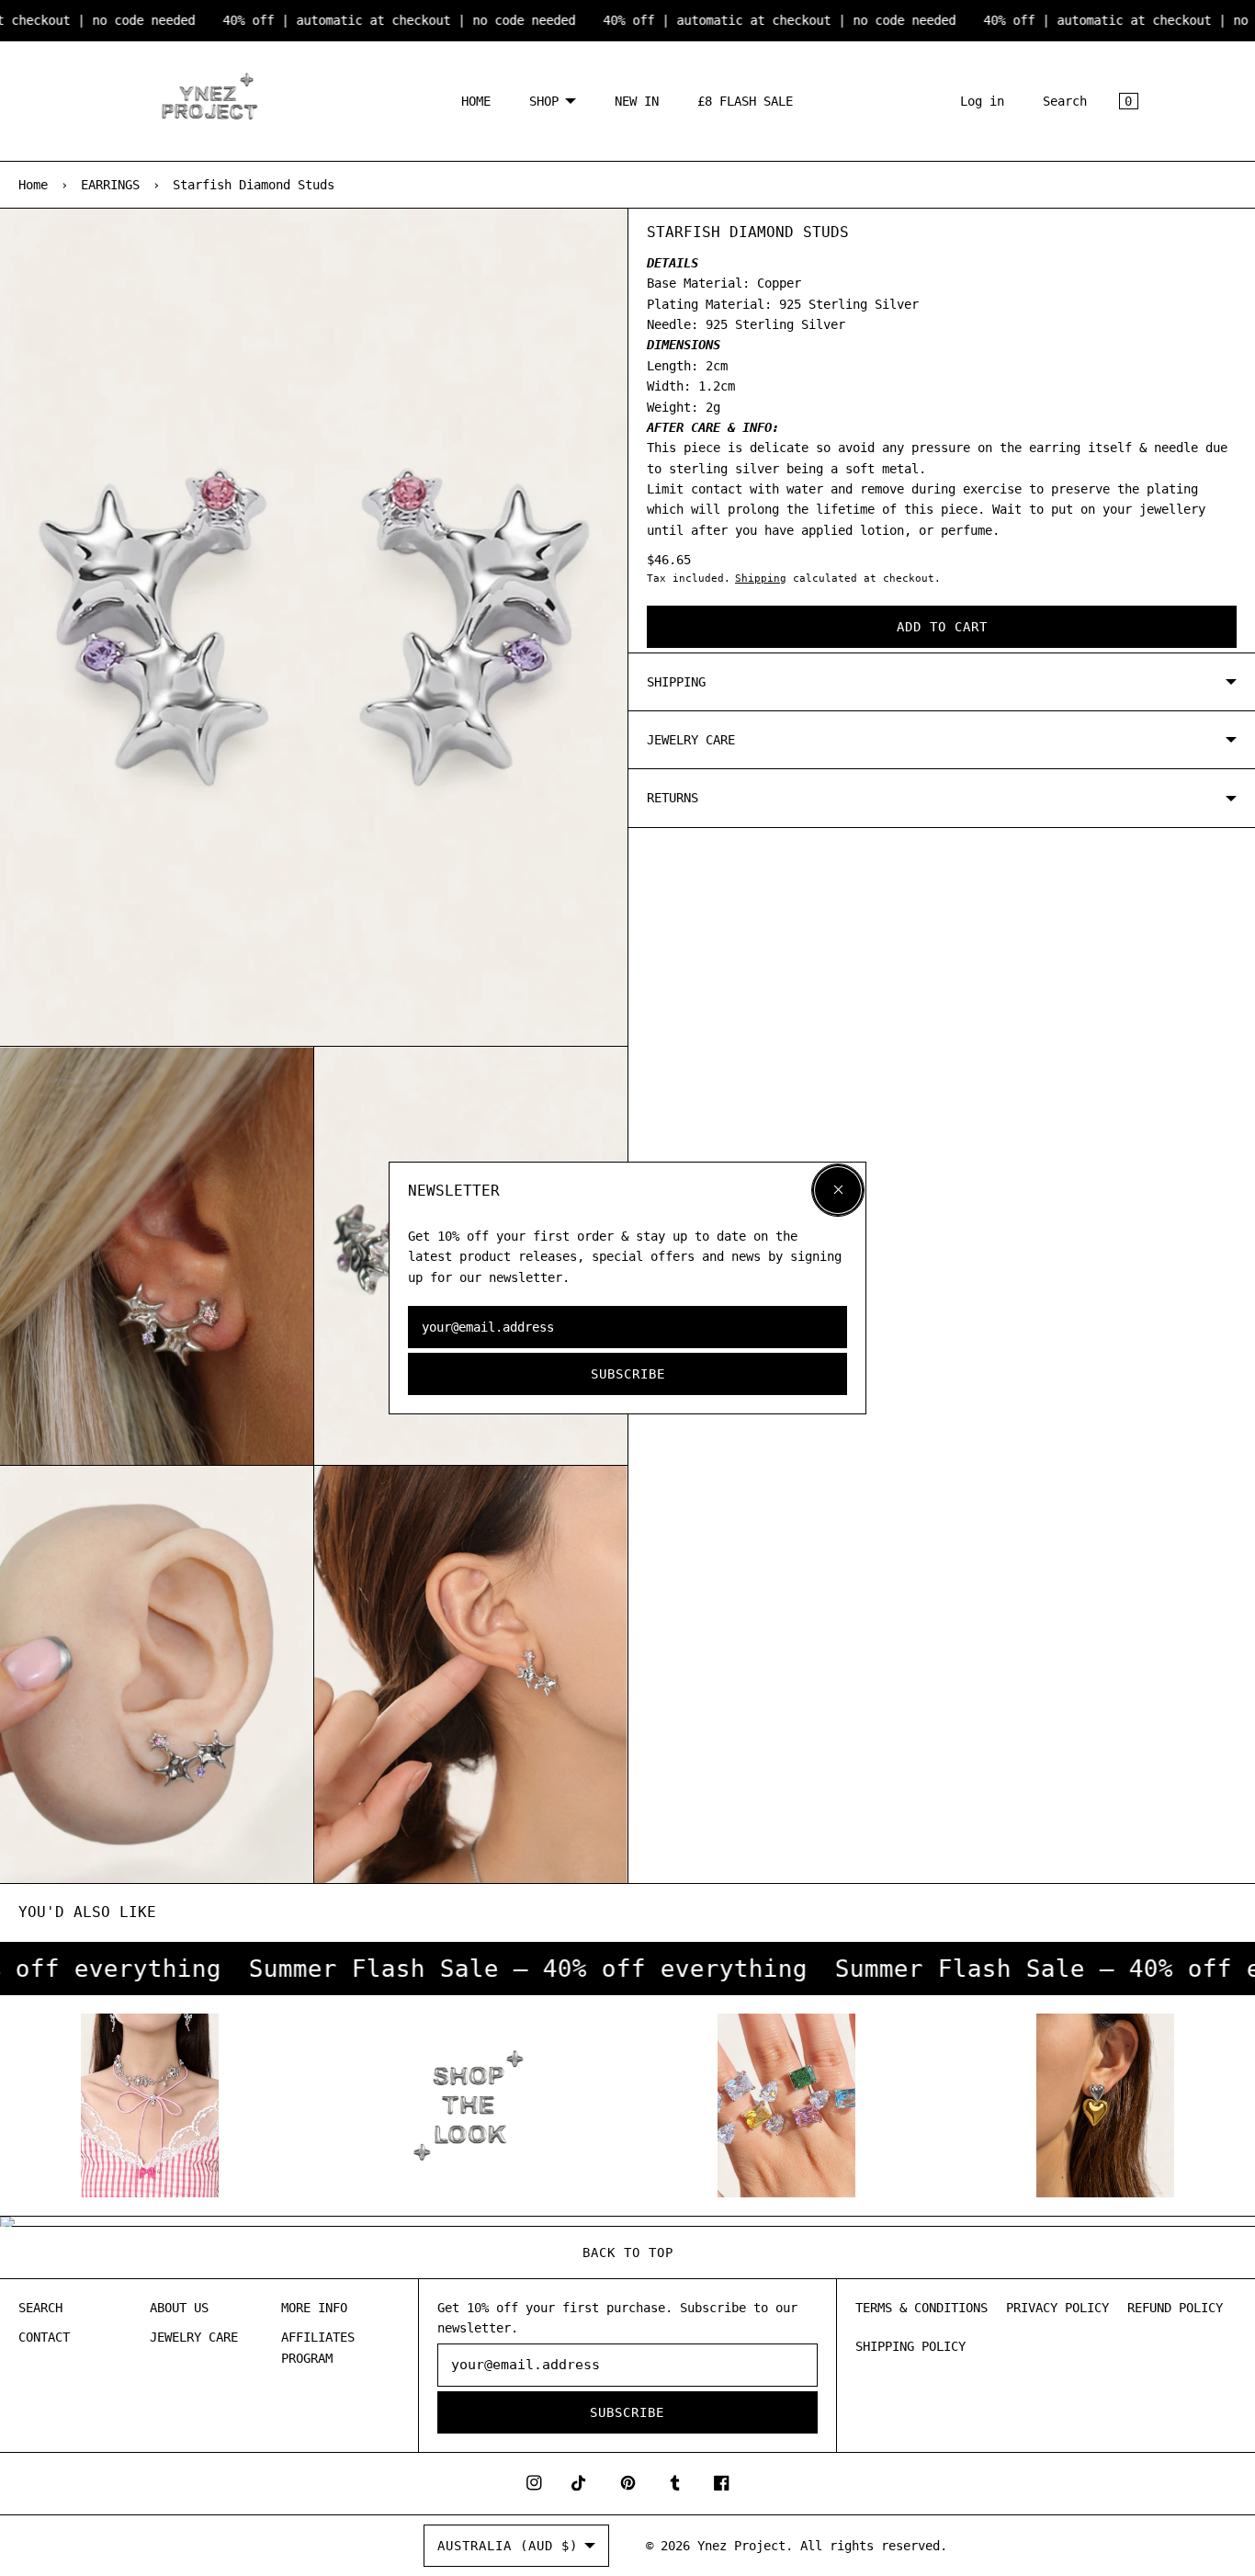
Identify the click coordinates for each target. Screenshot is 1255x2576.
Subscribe (628, 1374)
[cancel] (838, 1190)
